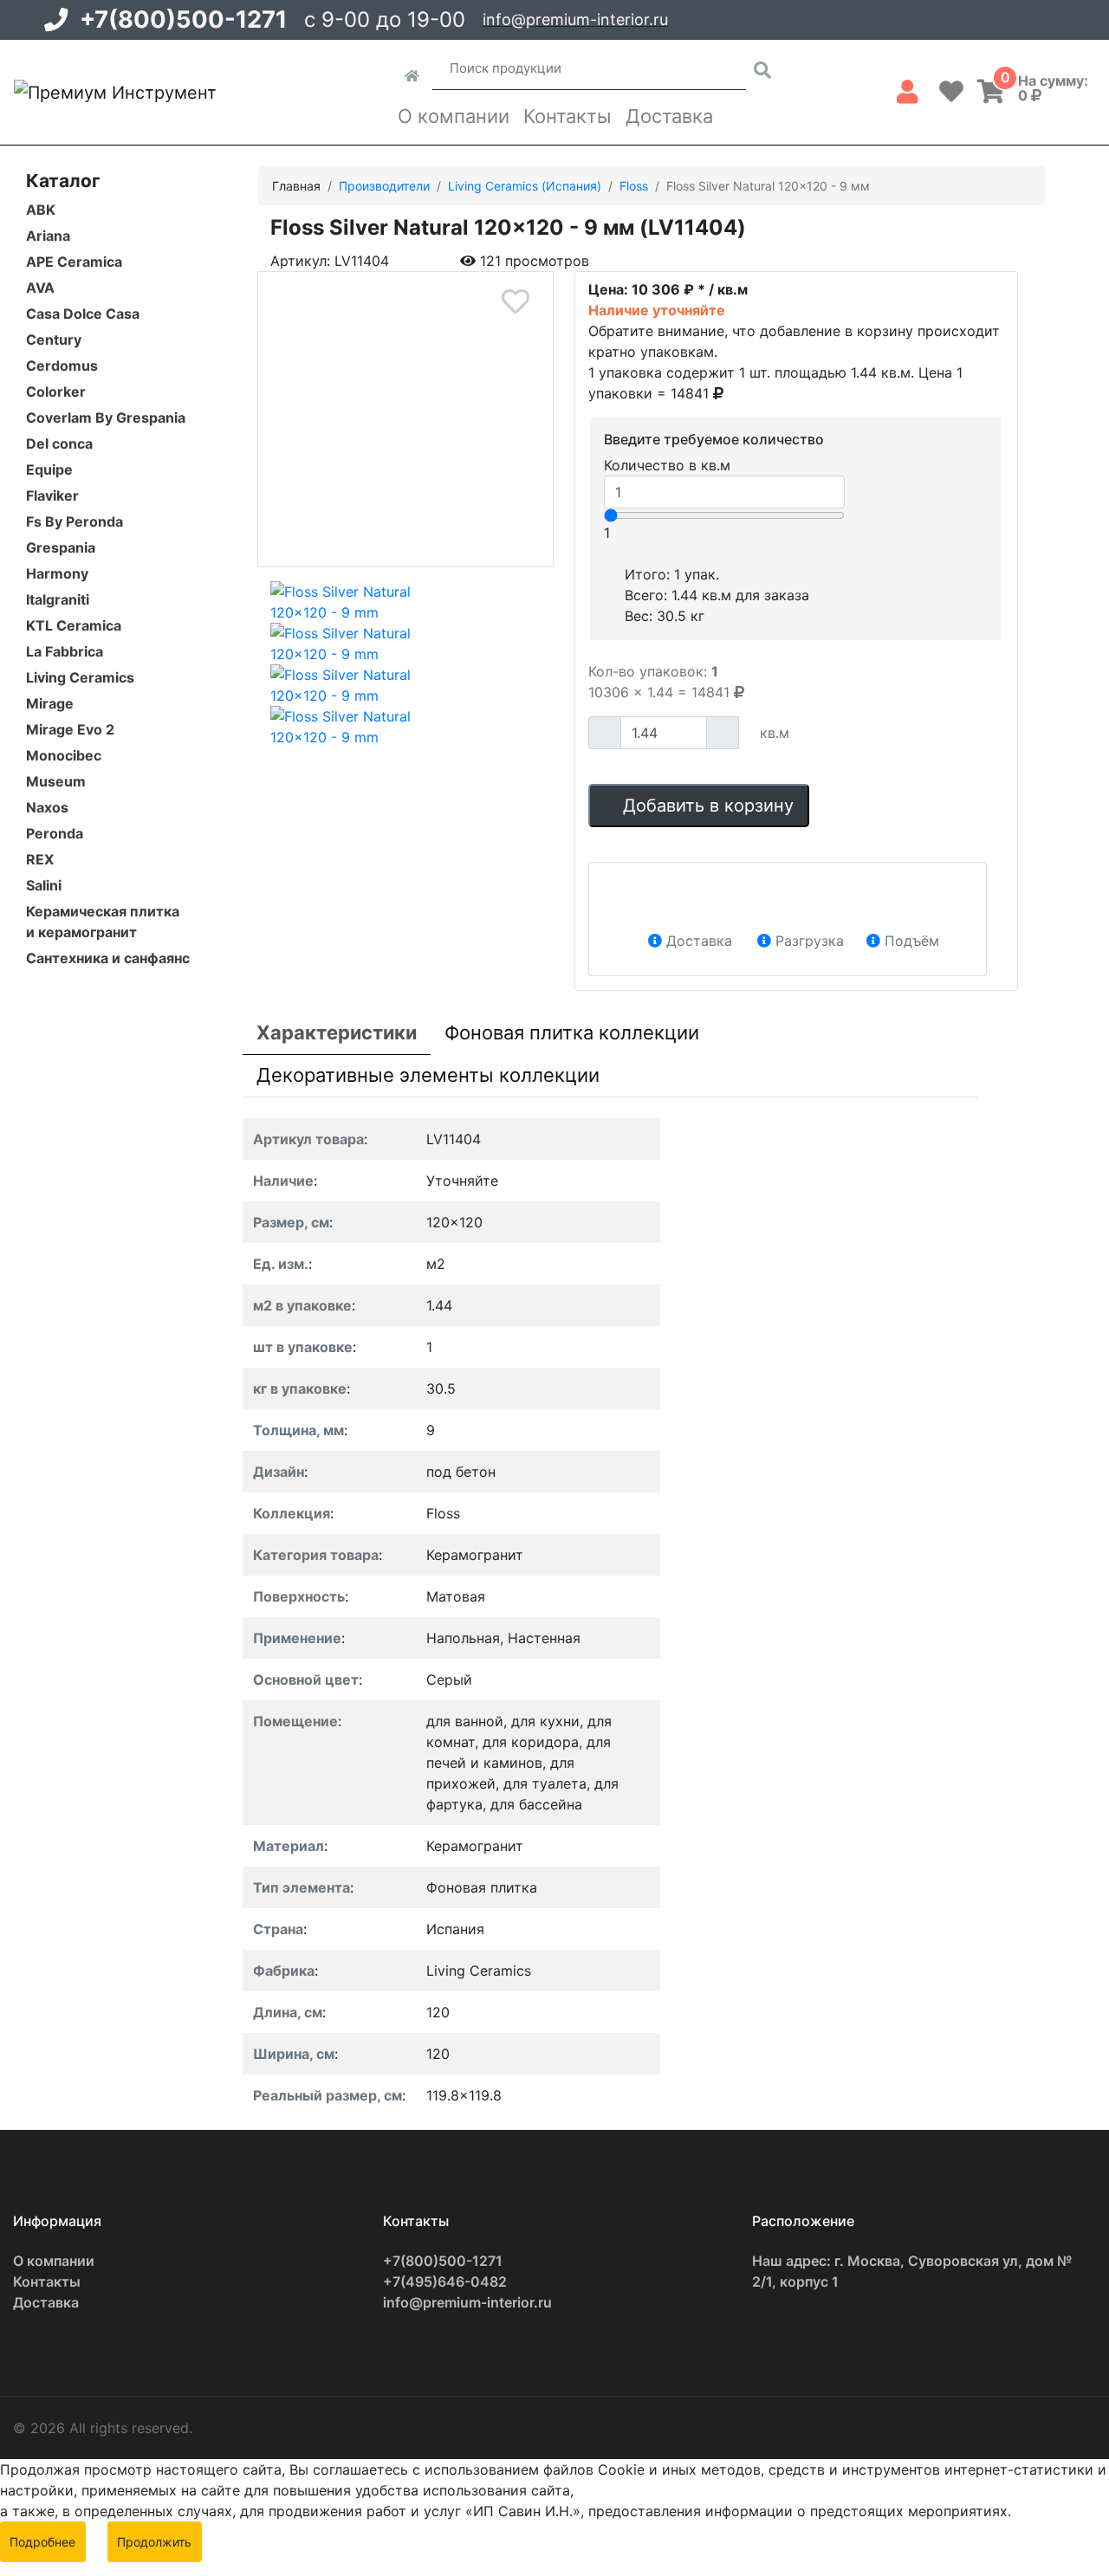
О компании (454, 116)
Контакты (567, 116)
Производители (384, 186)
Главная (296, 186)
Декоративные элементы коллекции (428, 1075)
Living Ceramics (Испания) (525, 186)
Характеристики (337, 1032)
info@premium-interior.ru (575, 19)
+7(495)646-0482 (445, 2282)
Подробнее (42, 2542)
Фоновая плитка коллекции (572, 1032)
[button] (908, 88)
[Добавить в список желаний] (516, 302)
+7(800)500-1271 (183, 19)
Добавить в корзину (706, 806)
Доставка (669, 116)
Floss (634, 186)
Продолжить (154, 2542)
